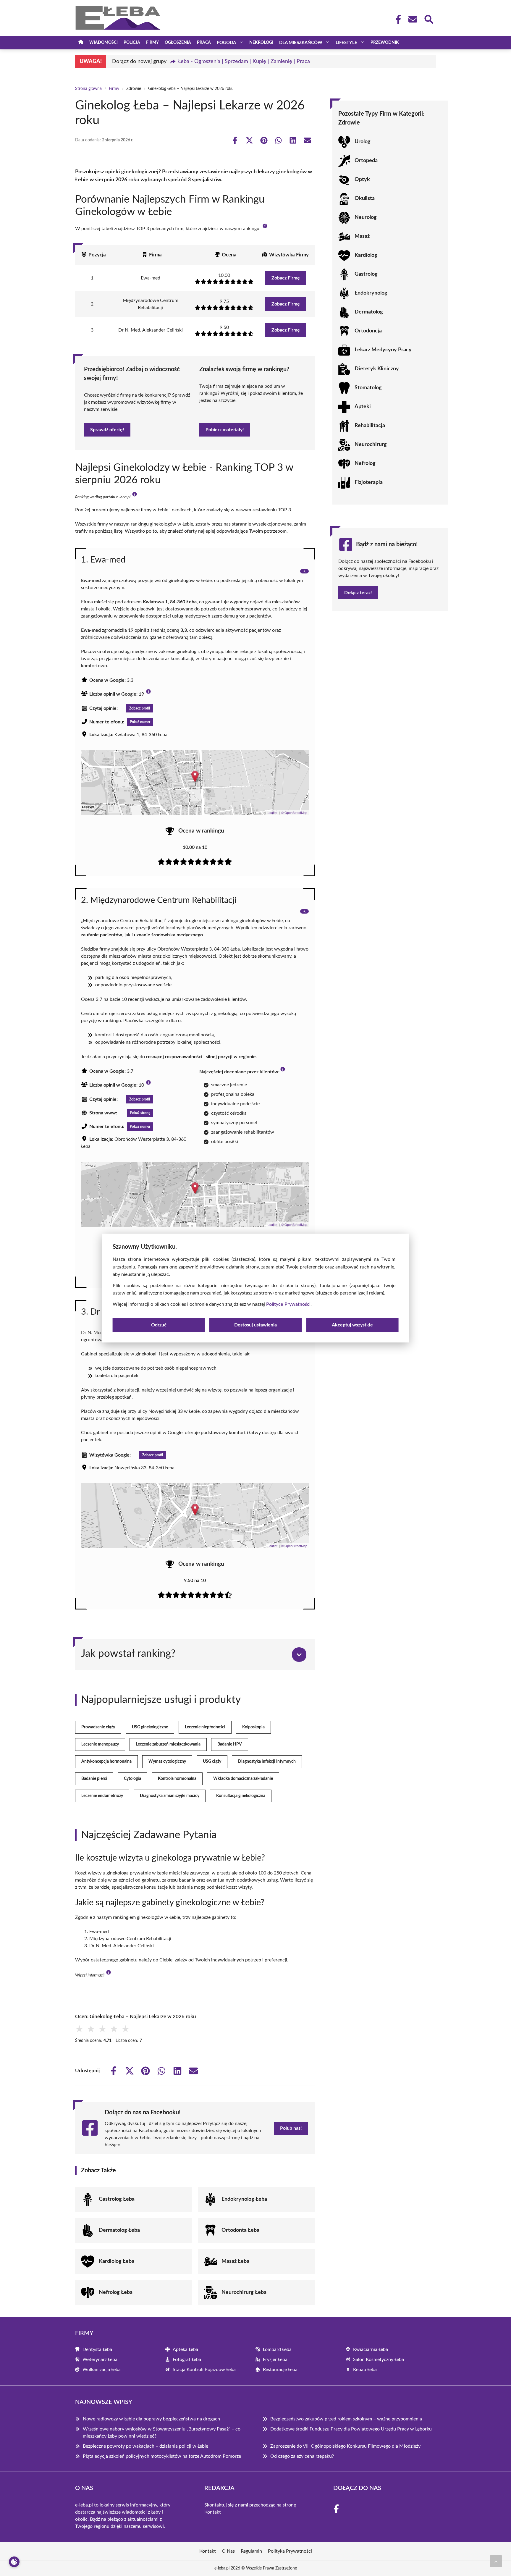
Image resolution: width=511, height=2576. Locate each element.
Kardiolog (366, 255)
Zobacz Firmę (286, 278)
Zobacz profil (140, 708)
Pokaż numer (140, 722)
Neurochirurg (371, 445)
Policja (132, 43)
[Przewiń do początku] (496, 2561)
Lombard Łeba (277, 2349)
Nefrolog (365, 463)
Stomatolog (368, 388)
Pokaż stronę (140, 1113)
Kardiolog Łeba (117, 2261)
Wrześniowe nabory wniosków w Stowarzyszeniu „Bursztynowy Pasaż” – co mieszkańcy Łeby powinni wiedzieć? (162, 2433)
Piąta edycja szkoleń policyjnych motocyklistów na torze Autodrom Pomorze (162, 2456)
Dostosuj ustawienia (256, 1325)
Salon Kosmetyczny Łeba (379, 2360)
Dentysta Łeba (97, 2349)
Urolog (363, 142)
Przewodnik (385, 43)
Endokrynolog (371, 293)
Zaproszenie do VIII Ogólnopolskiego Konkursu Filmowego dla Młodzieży (345, 2446)
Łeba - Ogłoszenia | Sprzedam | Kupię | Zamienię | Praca (244, 62)
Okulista (365, 198)
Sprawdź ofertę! (107, 430)
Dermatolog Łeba (119, 2230)
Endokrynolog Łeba (244, 2199)
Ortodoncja (368, 331)
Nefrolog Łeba (116, 2292)
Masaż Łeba (235, 2261)
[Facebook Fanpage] (397, 19)
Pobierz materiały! (225, 430)
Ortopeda (366, 161)
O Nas (228, 2551)
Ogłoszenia (178, 43)
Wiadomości (104, 43)
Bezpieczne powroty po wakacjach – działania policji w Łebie (145, 2446)
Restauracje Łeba (280, 2370)
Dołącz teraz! (358, 593)
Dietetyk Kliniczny (377, 369)
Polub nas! (291, 2128)
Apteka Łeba (185, 2349)
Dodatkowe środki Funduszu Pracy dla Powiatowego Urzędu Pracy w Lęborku (351, 2429)
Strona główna (88, 89)
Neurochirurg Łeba (244, 2292)
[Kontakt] (413, 19)
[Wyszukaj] (428, 19)
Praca (204, 43)
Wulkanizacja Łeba (102, 2370)
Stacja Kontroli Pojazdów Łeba (204, 2370)
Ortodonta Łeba (240, 2230)
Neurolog (366, 217)
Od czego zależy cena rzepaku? (302, 2456)
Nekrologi (261, 43)
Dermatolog (369, 312)
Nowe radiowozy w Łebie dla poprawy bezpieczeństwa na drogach (151, 2419)
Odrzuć (159, 1325)
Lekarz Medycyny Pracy (383, 350)
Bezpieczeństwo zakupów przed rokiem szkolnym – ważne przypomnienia (346, 2419)
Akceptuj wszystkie (352, 1325)
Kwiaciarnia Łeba (371, 2349)
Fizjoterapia (369, 482)
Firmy (152, 43)
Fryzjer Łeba (275, 2360)
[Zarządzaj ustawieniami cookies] (14, 2562)
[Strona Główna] (81, 43)
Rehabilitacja (370, 426)
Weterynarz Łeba (100, 2360)
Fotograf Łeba (187, 2360)
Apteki (363, 407)
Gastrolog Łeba (117, 2199)
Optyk (362, 180)
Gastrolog (366, 274)
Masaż (362, 236)
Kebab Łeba (365, 2370)
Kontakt (213, 2512)
